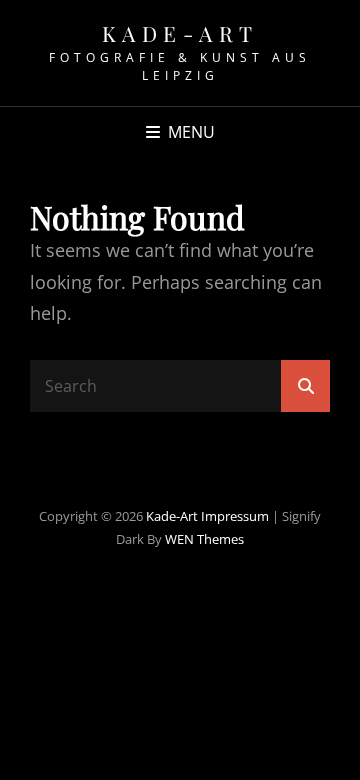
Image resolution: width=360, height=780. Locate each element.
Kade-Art (180, 33)
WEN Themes (204, 539)
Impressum (235, 516)
